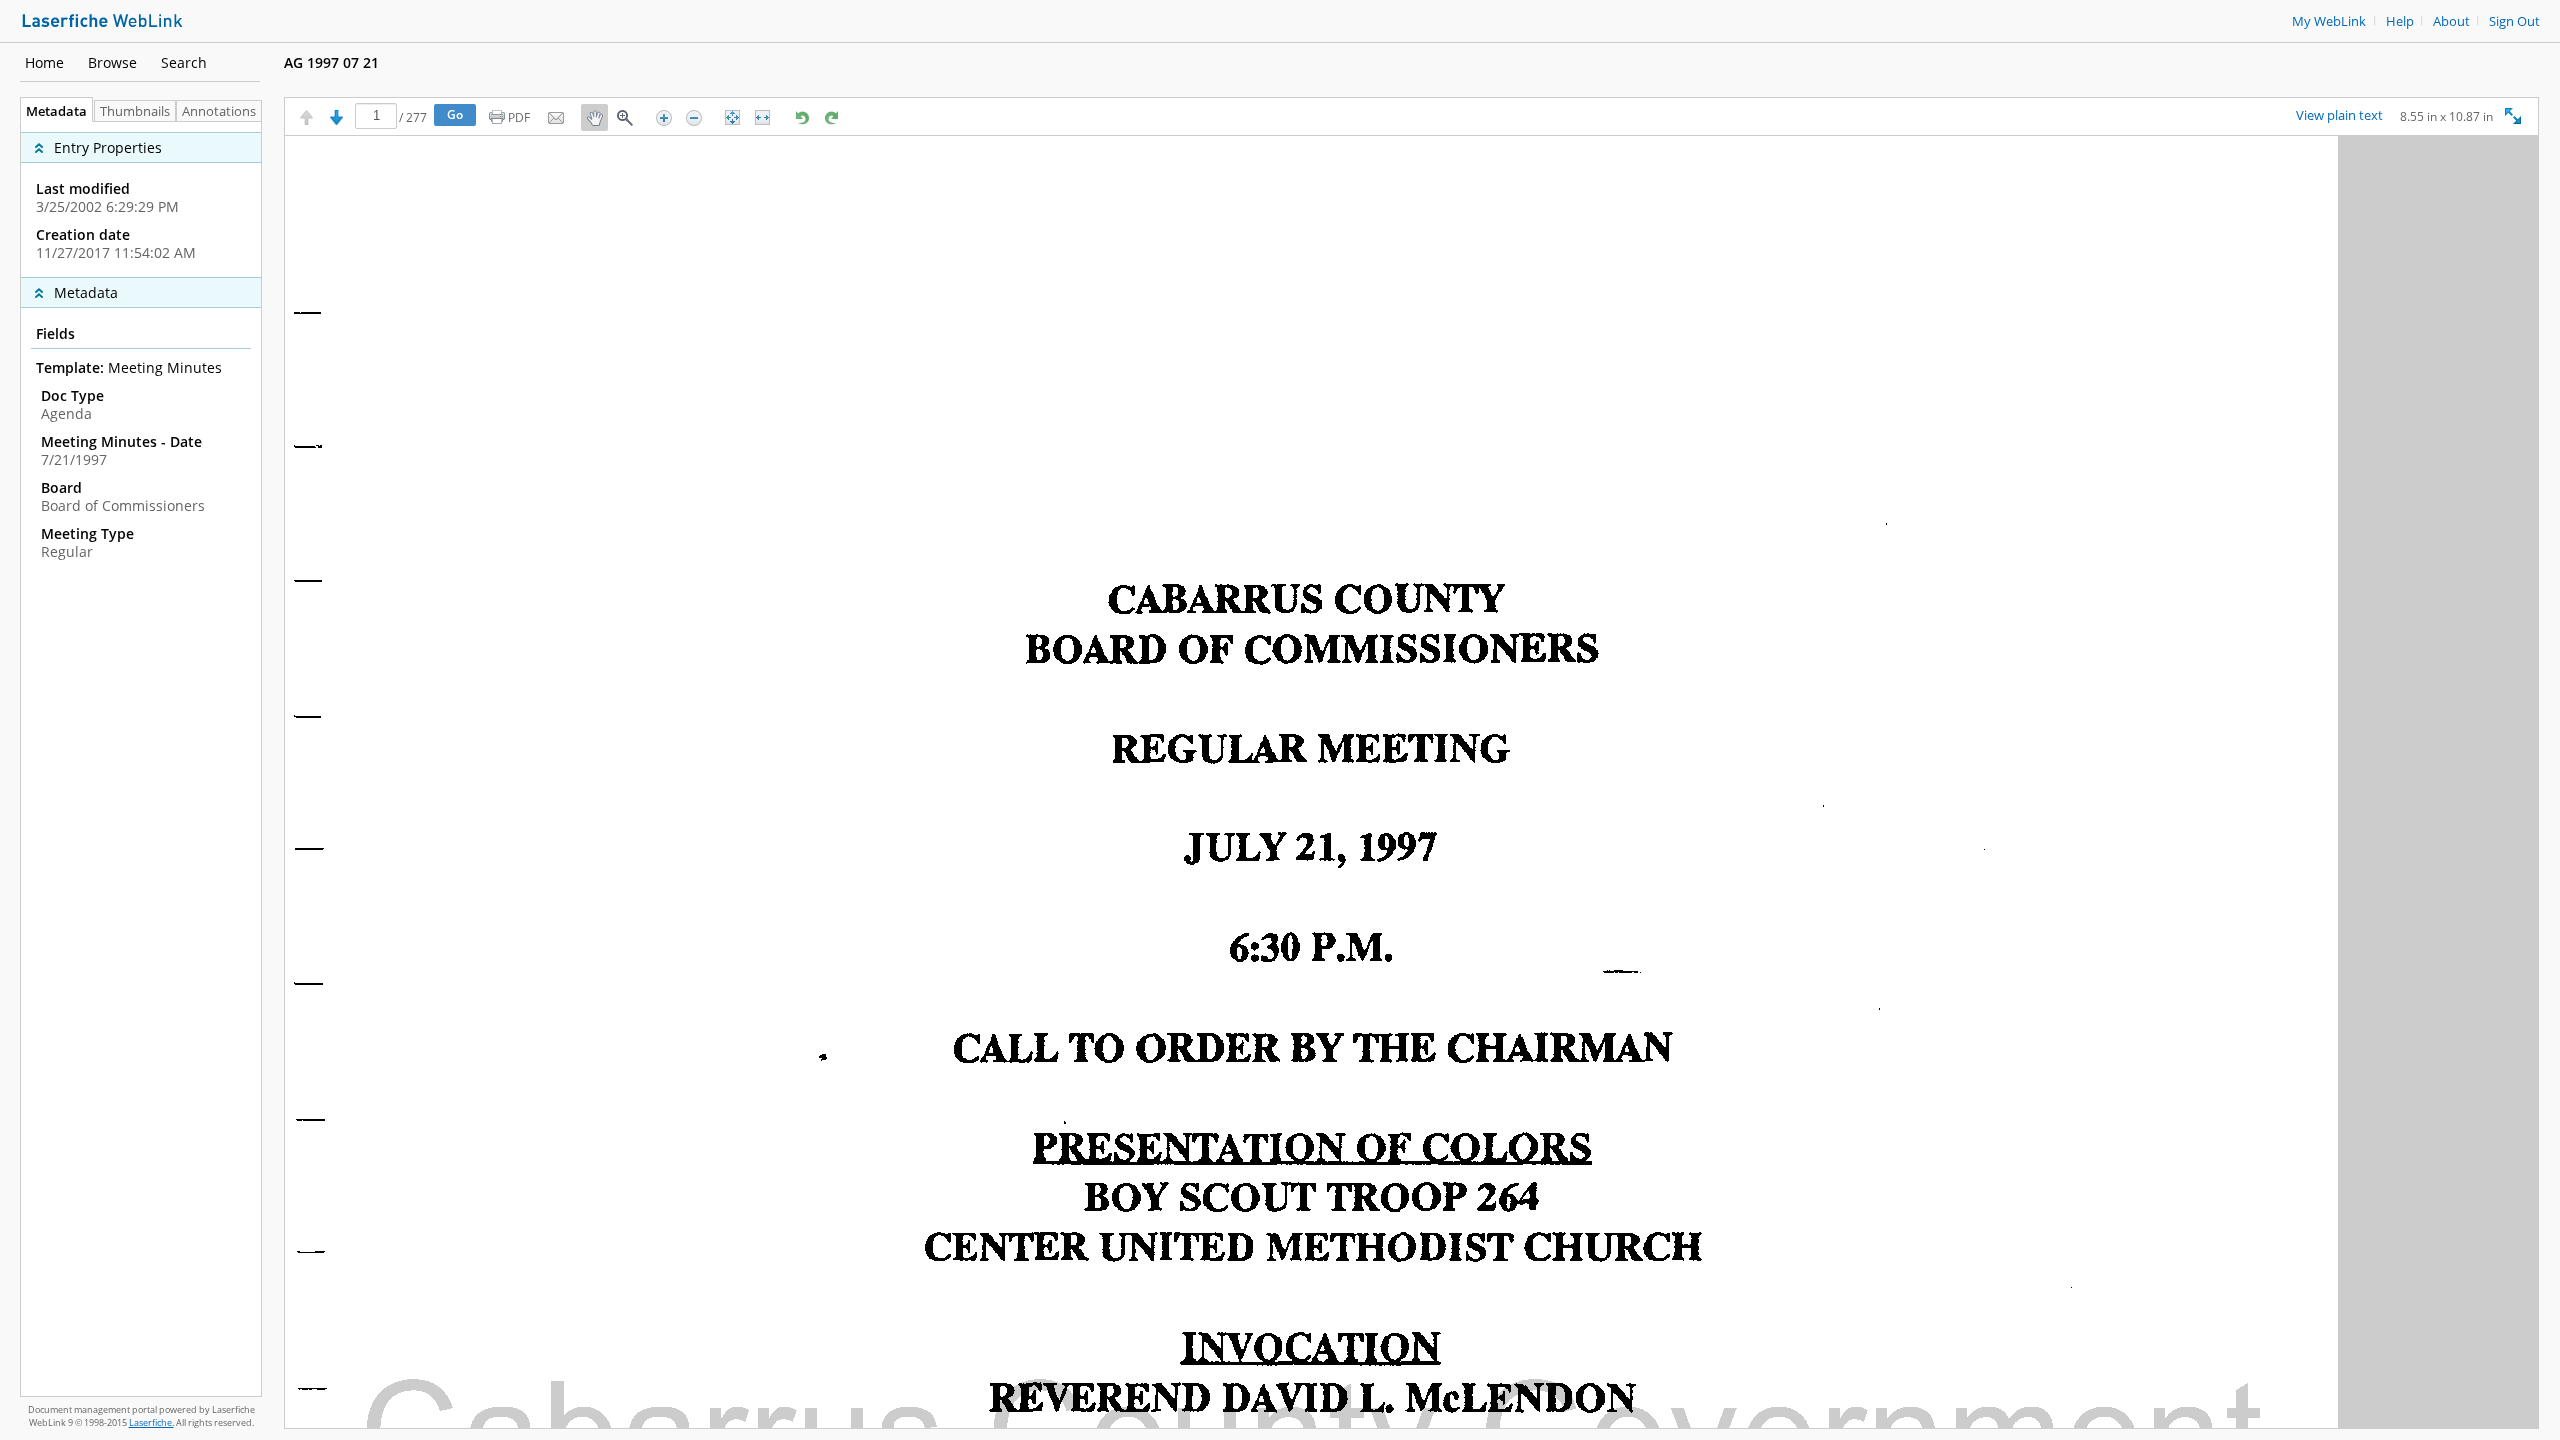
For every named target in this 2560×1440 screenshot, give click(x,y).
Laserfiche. (151, 1422)
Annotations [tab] (219, 111)
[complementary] (141, 199)
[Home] (102, 19)
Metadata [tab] (56, 111)
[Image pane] (1411, 782)
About (2451, 21)
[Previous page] (306, 117)
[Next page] (336, 117)
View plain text (2339, 116)
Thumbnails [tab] (135, 111)
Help (2400, 21)
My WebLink (2329, 21)
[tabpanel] (141, 759)
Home (44, 62)
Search (184, 62)
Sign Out (2514, 21)
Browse (112, 62)
